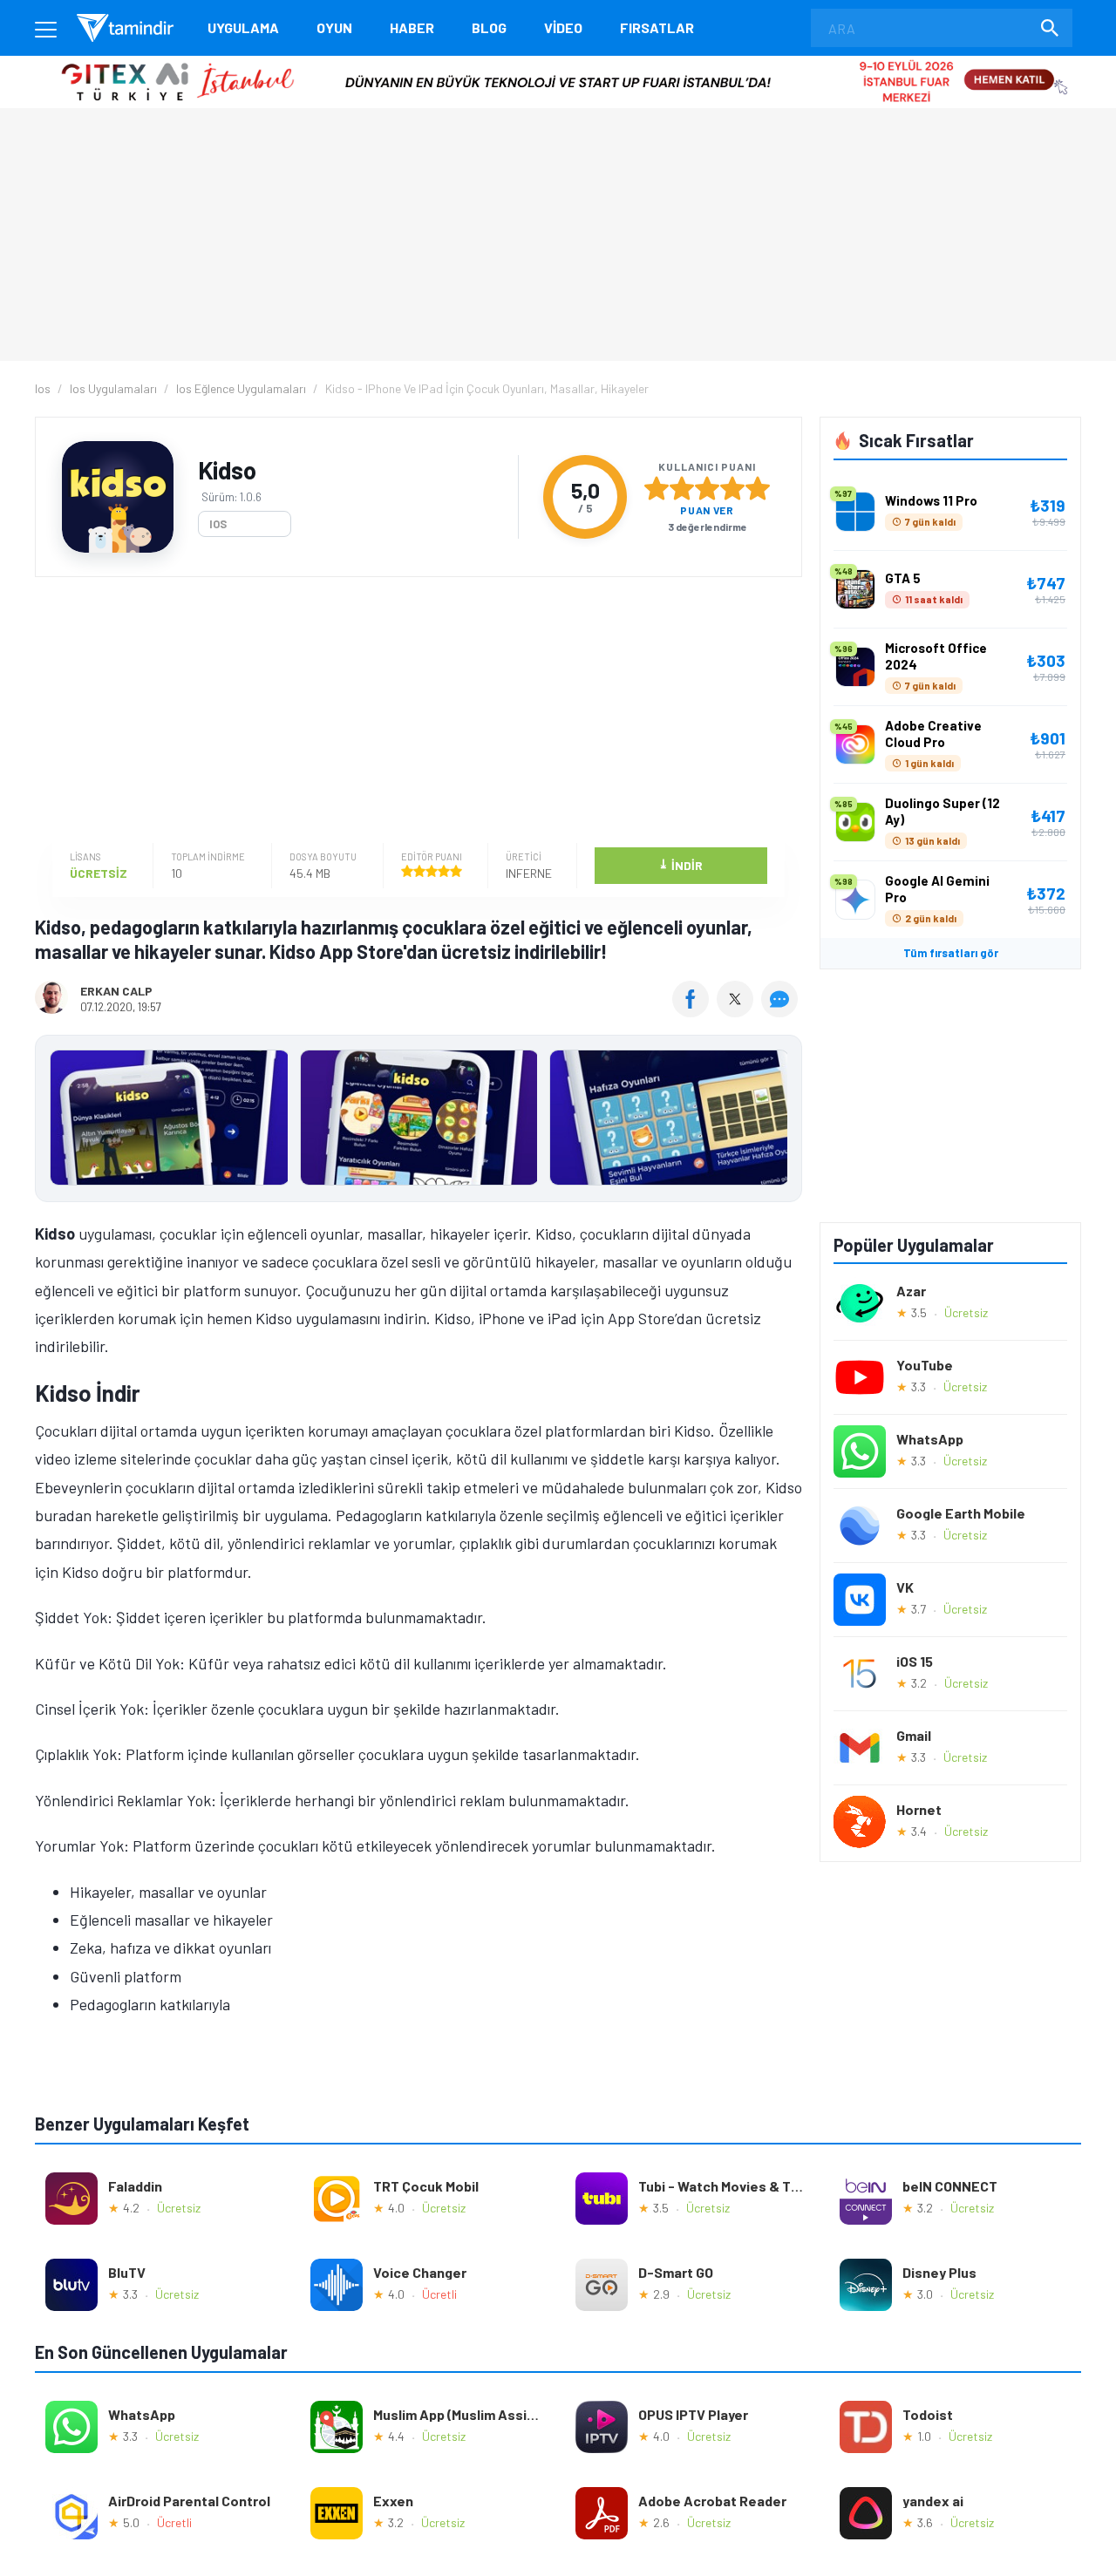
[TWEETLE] (737, 1011)
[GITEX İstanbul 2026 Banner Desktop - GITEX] (558, 62)
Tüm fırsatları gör (951, 953)
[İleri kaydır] (780, 1118)
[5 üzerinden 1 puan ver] (657, 488)
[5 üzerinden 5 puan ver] (758, 488)
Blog (489, 27)
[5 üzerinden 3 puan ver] (707, 488)
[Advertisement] (414, 712)
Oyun (334, 27)
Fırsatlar (657, 27)
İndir (680, 864)
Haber (412, 27)
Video (563, 27)
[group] (418, 1121)
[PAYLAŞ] (694, 1011)
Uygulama (243, 27)
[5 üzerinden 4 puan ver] (732, 488)
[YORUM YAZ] (782, 1011)
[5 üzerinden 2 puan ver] (682, 488)
